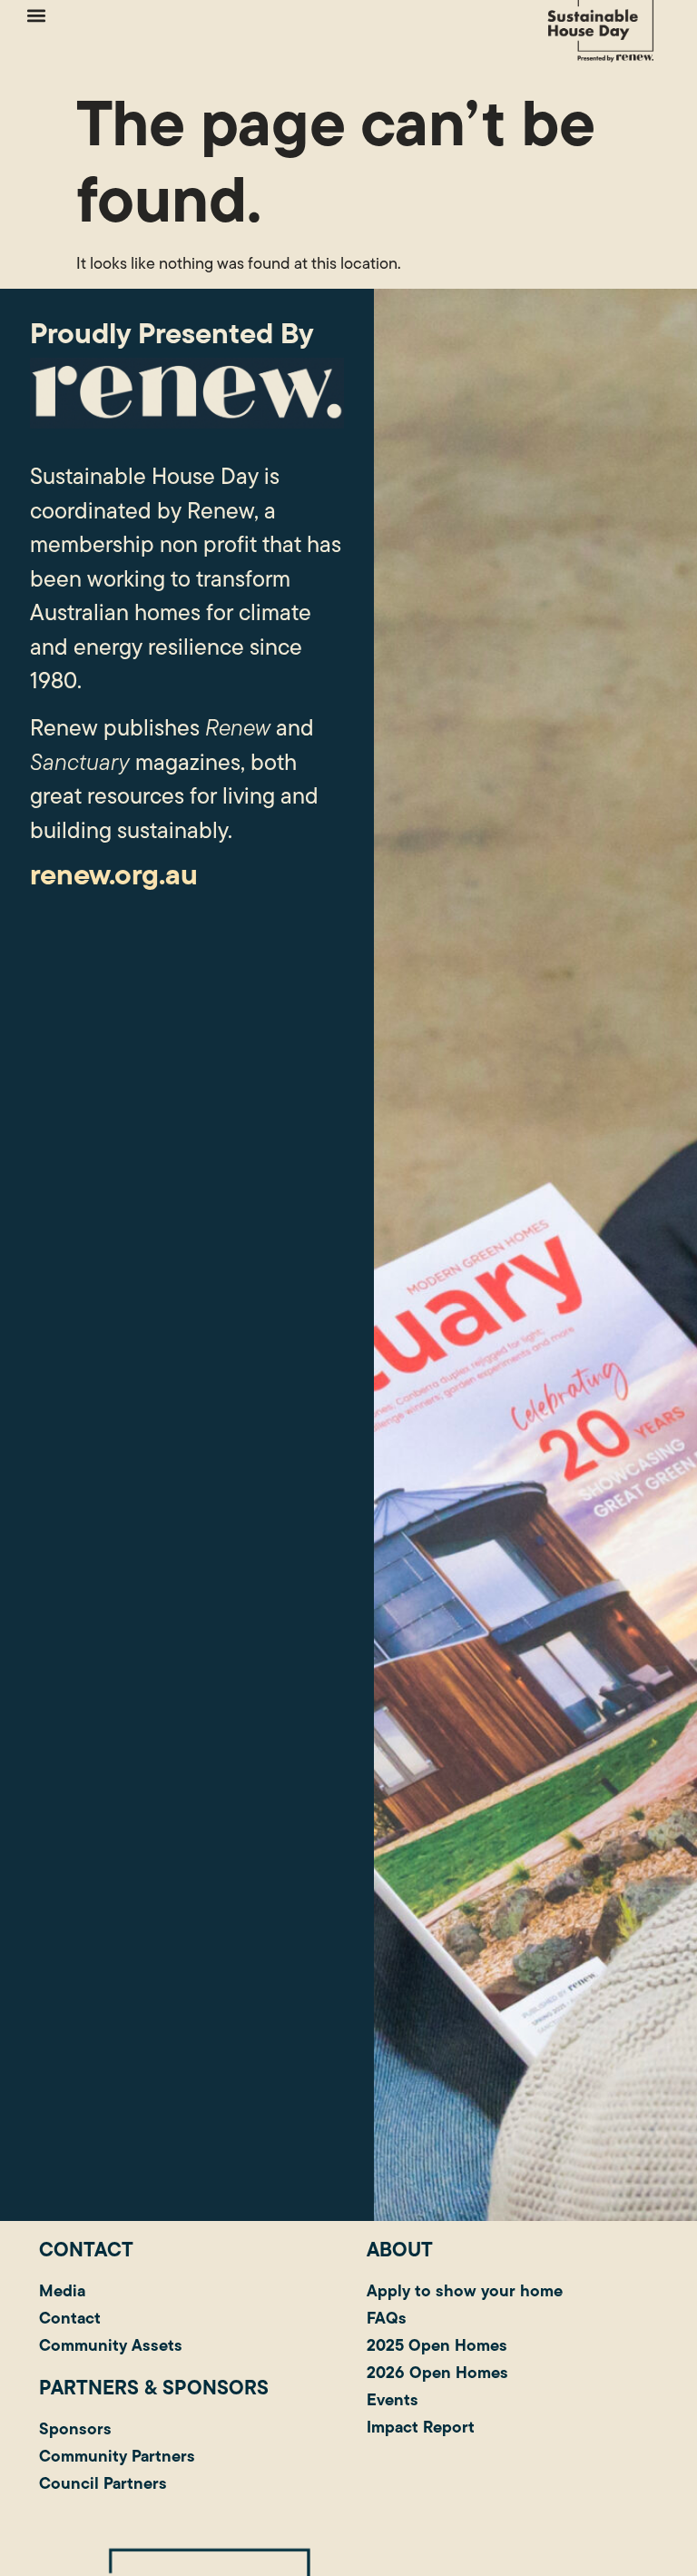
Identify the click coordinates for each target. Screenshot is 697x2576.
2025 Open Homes (437, 2345)
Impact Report (421, 2427)
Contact (70, 2318)
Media (62, 2290)
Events (393, 2399)
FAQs (387, 2318)
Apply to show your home (465, 2290)
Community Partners (117, 2456)
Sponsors (75, 2428)
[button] (36, 15)
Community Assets (111, 2345)
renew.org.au (114, 874)
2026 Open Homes (437, 2372)
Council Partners (103, 2483)
